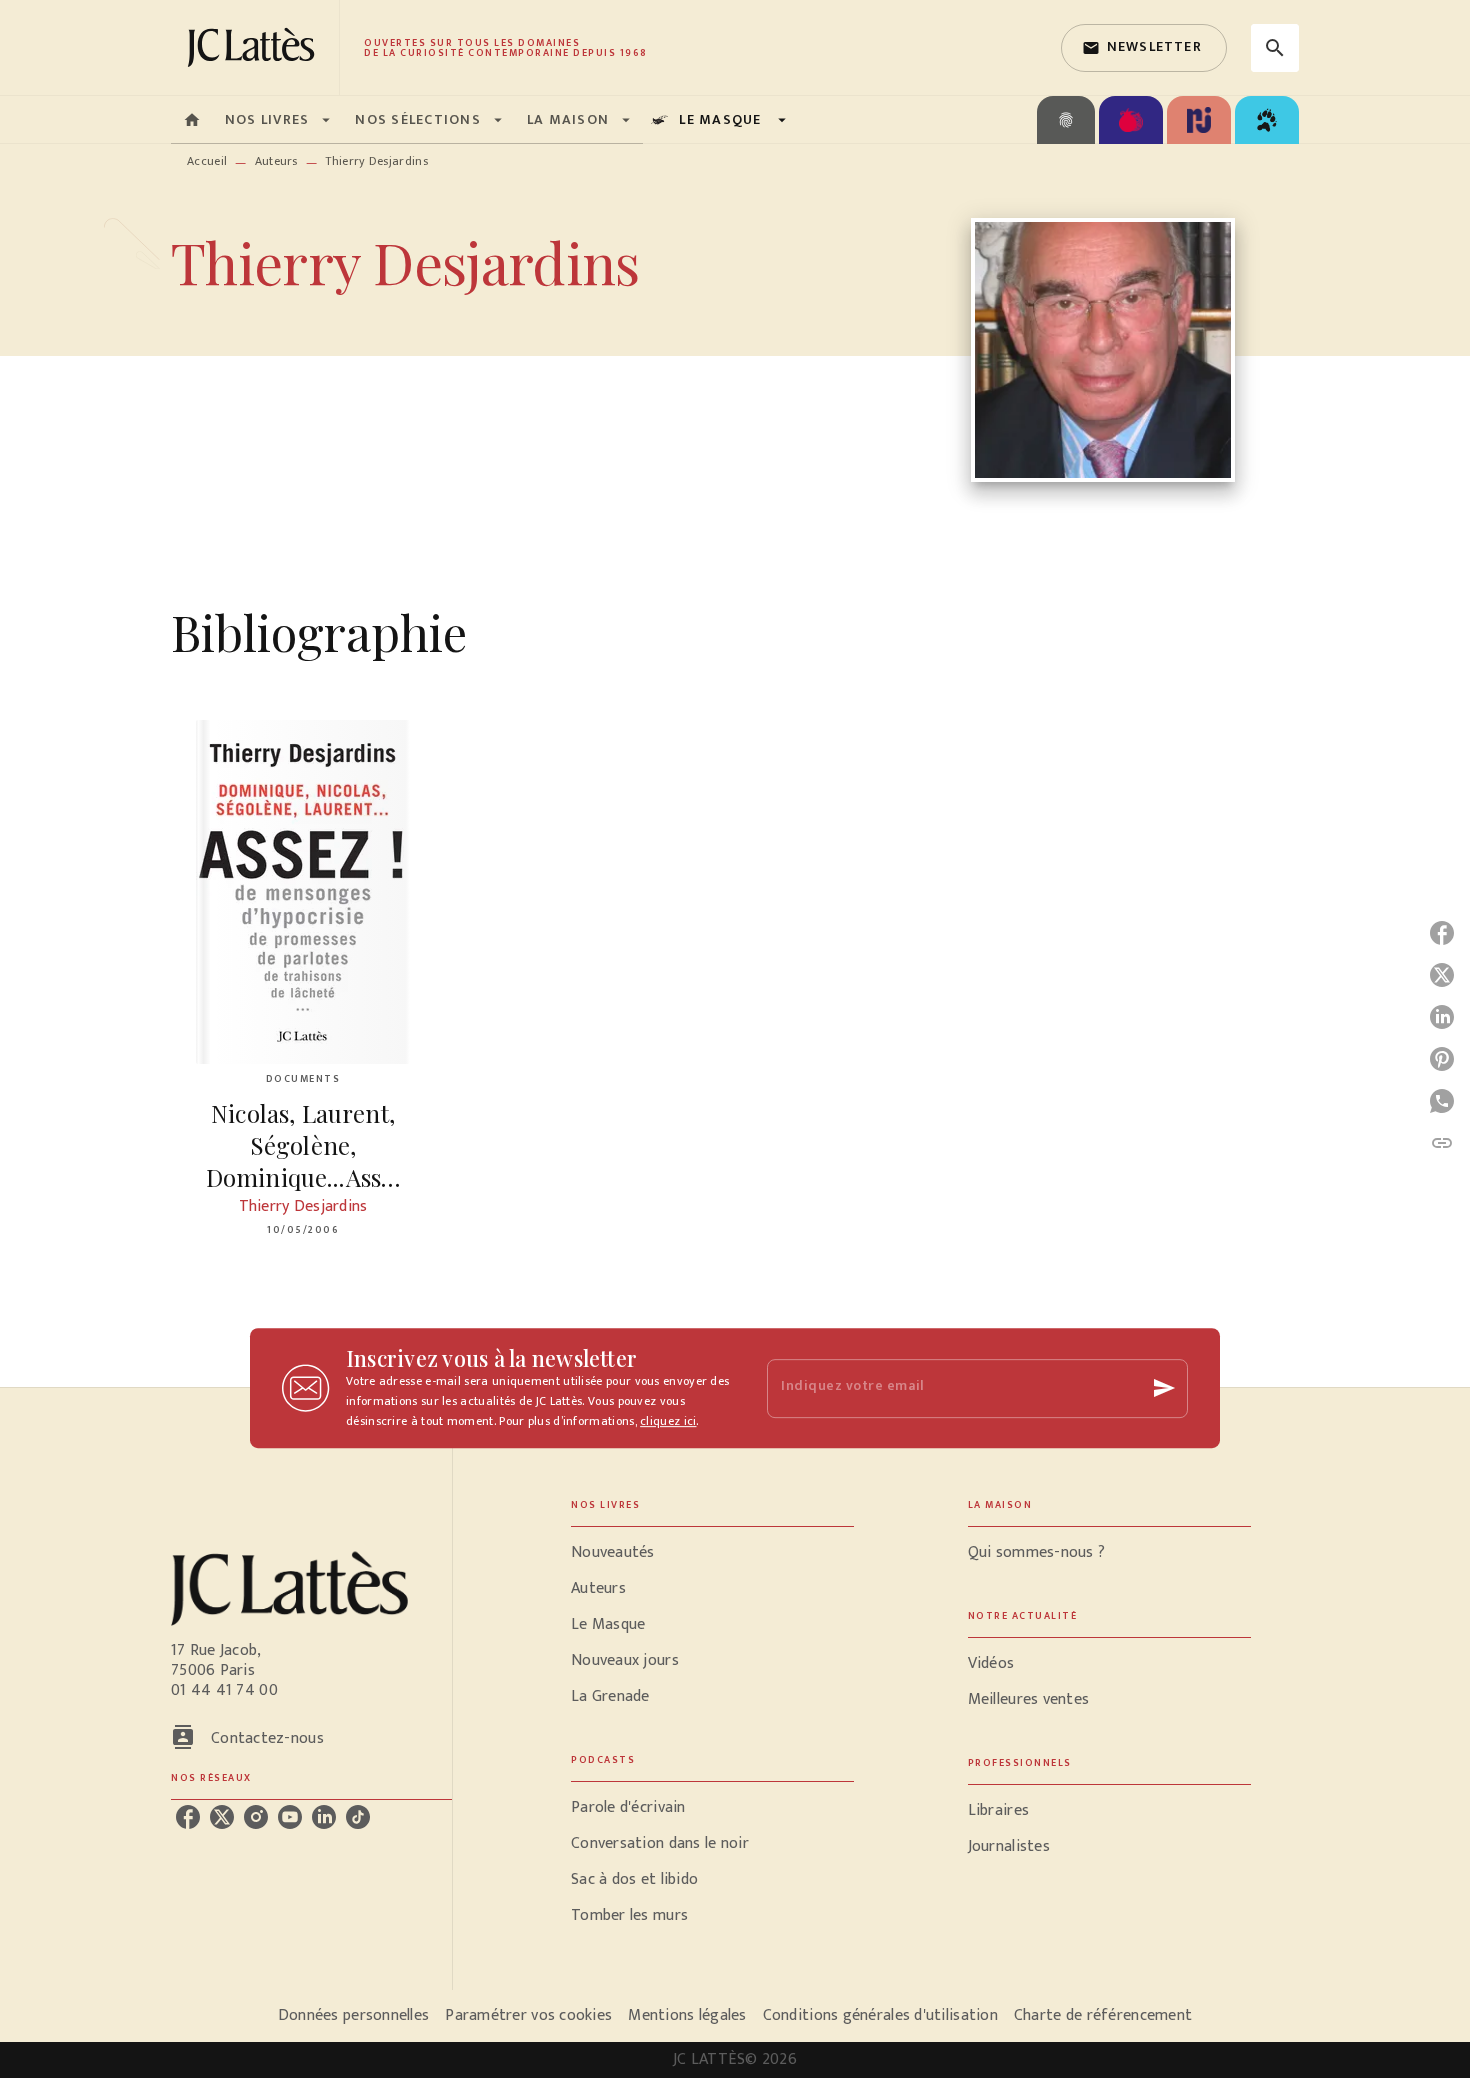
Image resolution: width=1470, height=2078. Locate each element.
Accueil (207, 161)
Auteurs (276, 161)
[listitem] (188, 1817)
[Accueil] (255, 47)
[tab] (192, 120)
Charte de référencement (1103, 2015)
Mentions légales (687, 2015)
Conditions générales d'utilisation (880, 2015)
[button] (1144, 48)
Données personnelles (353, 2015)
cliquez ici (668, 1421)
